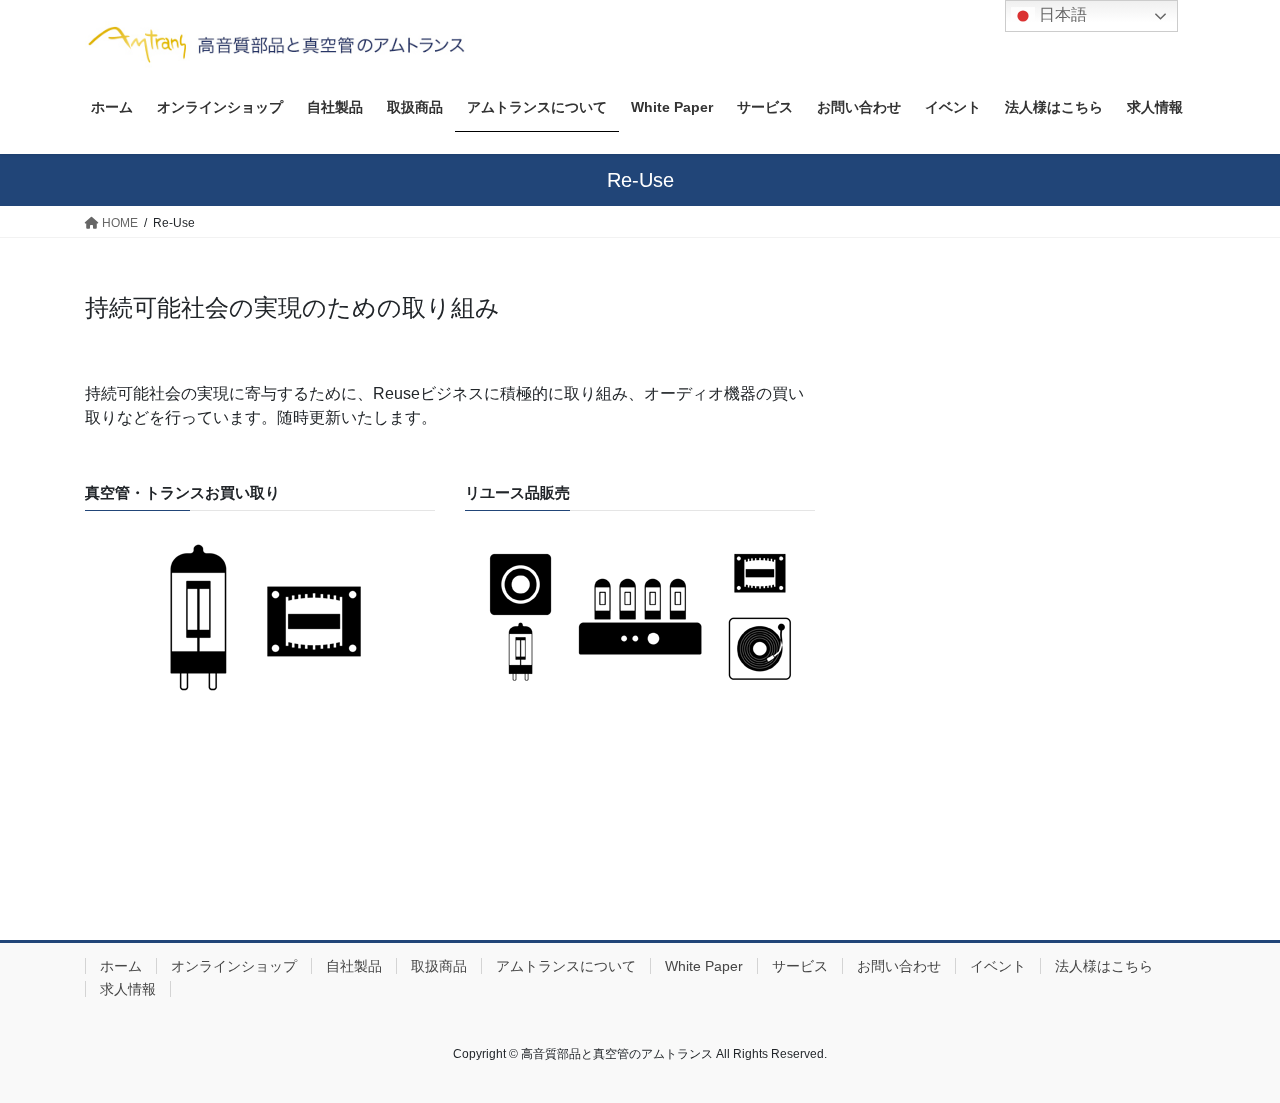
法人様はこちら (1104, 966)
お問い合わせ (899, 966)
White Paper (704, 966)
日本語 (1061, 14)
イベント (998, 966)
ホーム (121, 966)
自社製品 (354, 966)
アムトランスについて (566, 966)
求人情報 (128, 989)
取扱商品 (439, 966)
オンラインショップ (234, 966)
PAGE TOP (1230, 1052)
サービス (800, 966)
